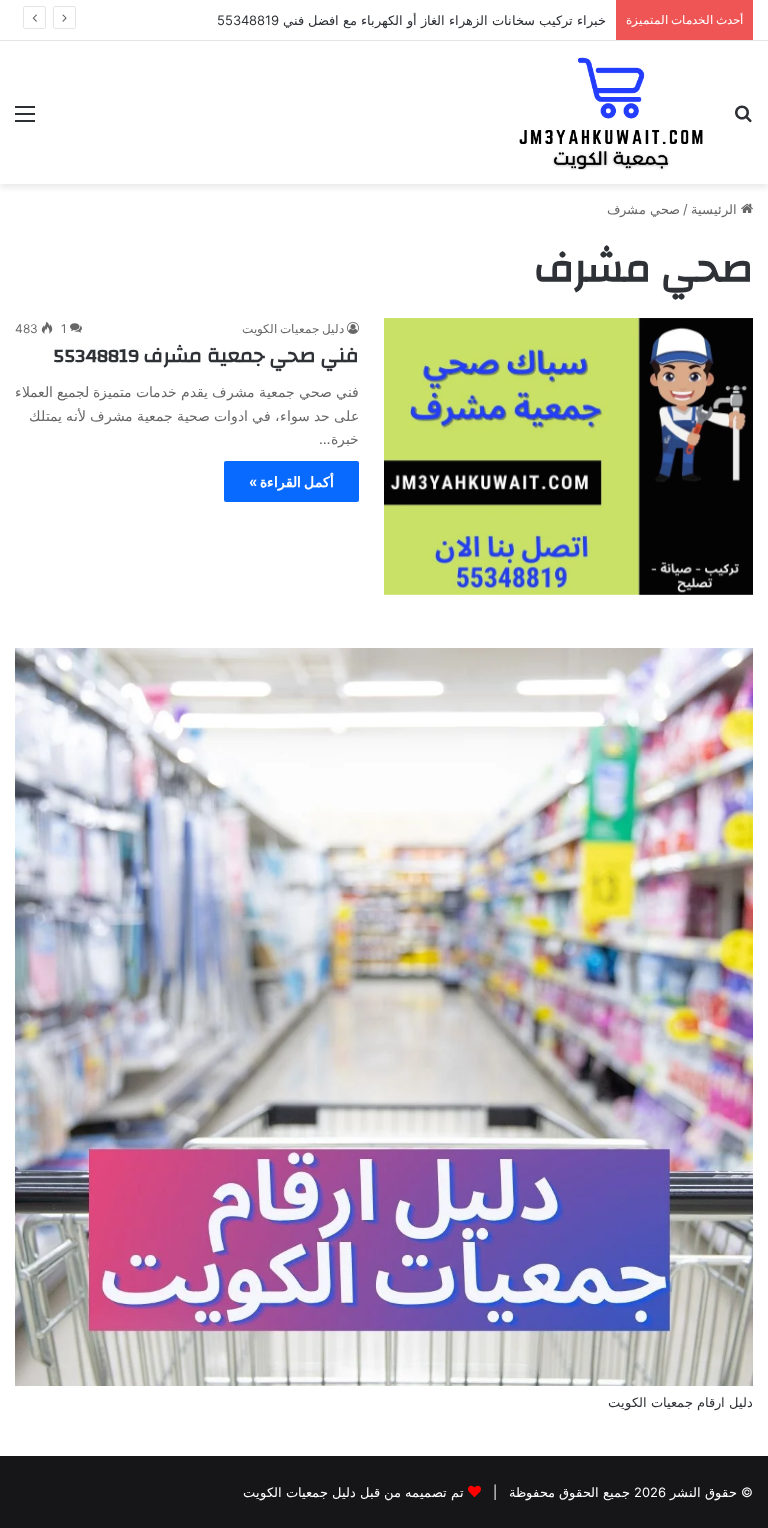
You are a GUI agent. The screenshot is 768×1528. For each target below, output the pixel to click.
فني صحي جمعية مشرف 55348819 (206, 355)
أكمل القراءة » (291, 481)
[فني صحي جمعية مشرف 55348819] (568, 456)
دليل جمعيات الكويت (293, 328)
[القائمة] (25, 120)
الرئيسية (716, 209)
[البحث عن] (743, 120)
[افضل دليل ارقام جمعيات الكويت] (612, 112)
